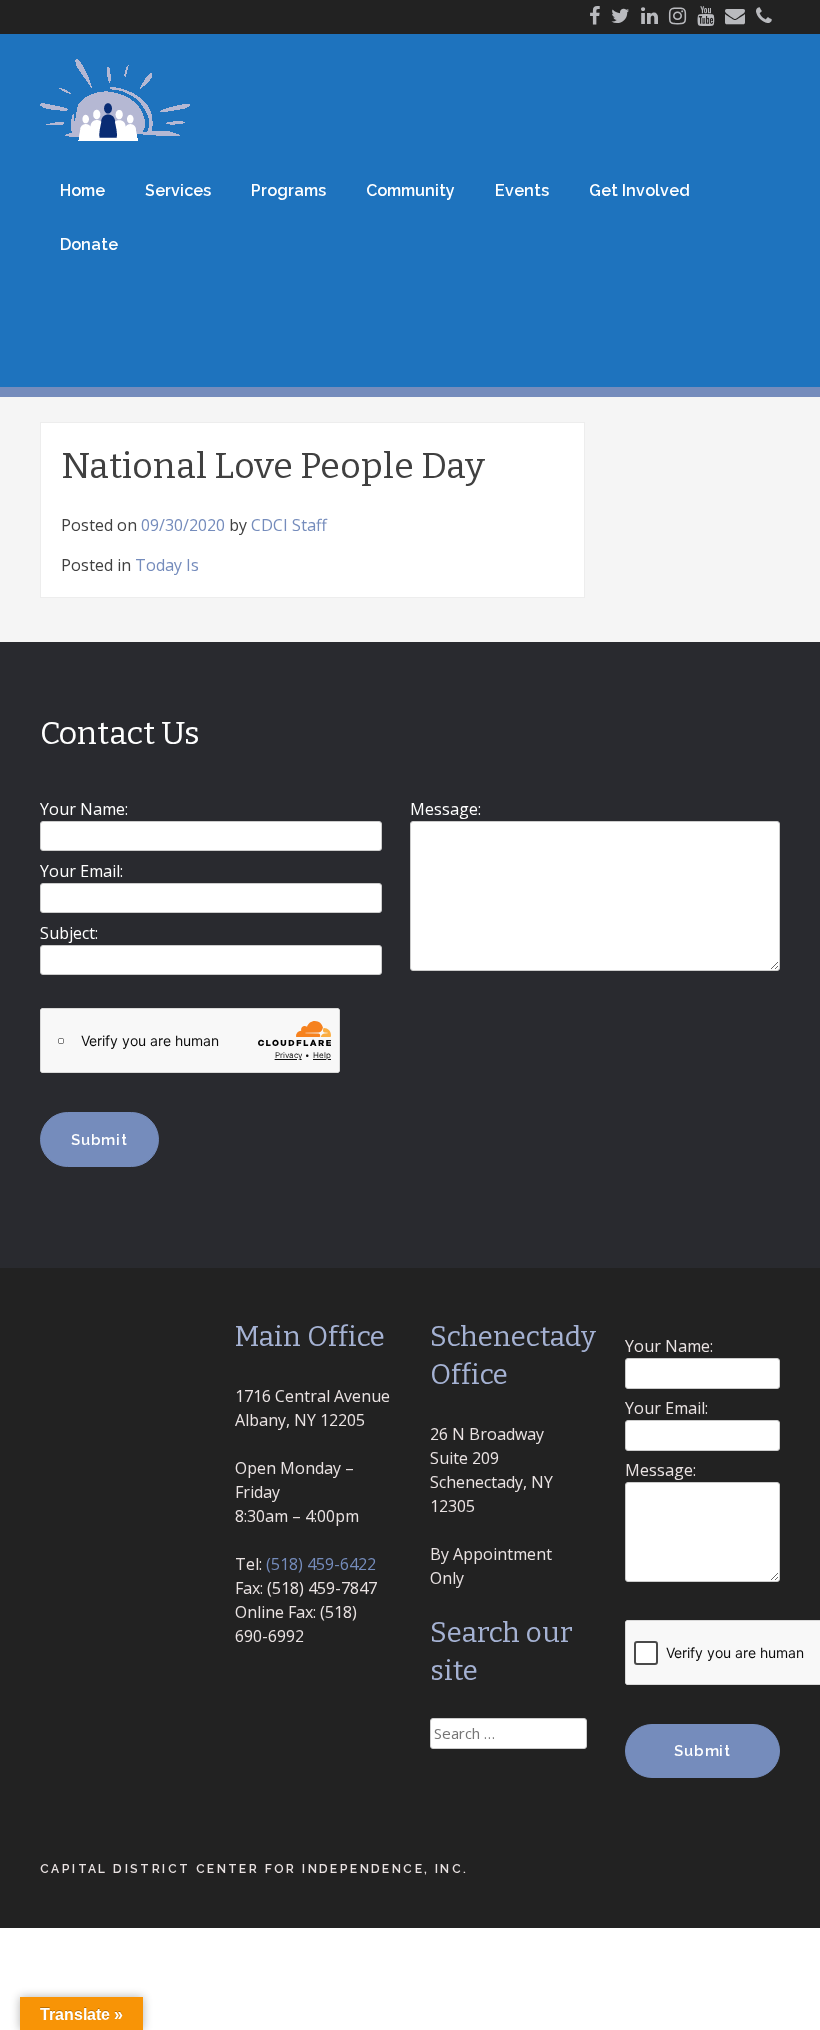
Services (178, 190)
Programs (288, 190)
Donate (89, 244)
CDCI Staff (289, 525)
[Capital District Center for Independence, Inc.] (115, 135)
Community (410, 190)
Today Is (167, 565)
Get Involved (639, 190)
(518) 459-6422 (321, 1564)
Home (82, 190)
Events (522, 190)
